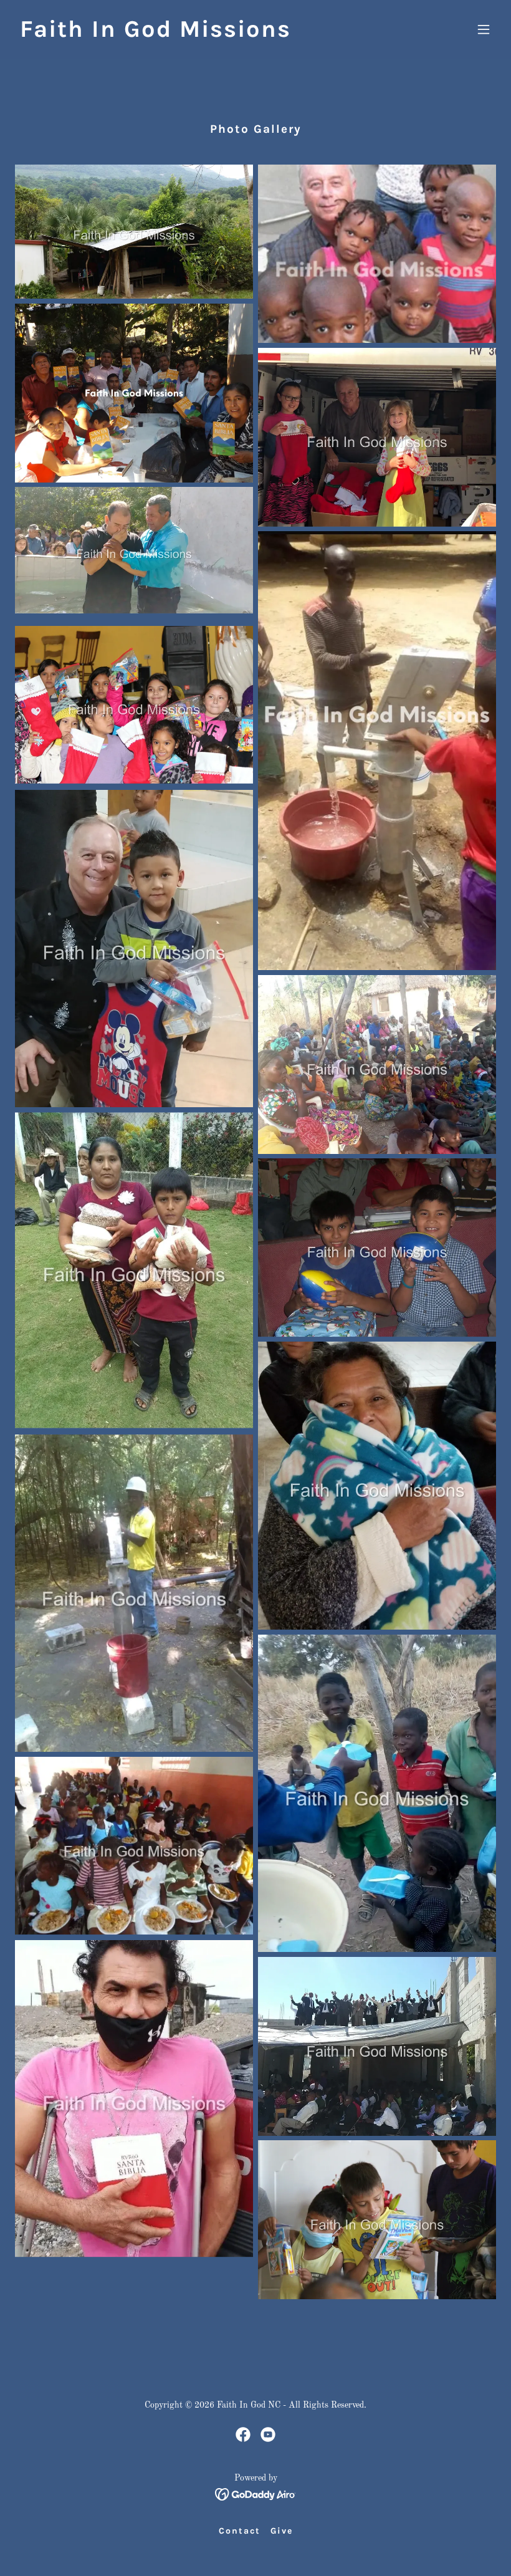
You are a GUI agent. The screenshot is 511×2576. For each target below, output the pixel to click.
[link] (155, 34)
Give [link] (282, 2531)
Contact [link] (240, 2531)
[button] (484, 29)
